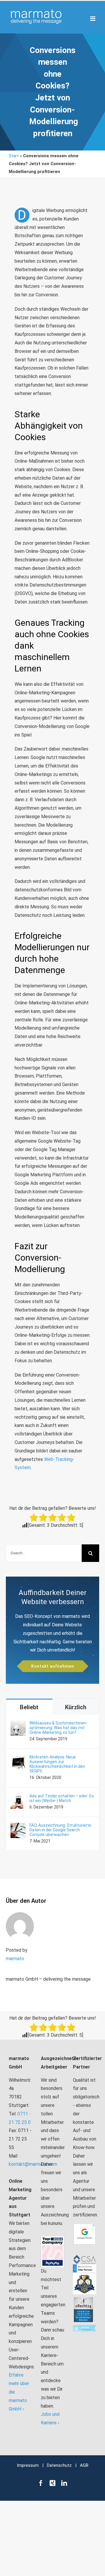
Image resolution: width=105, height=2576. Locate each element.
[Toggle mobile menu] (93, 19)
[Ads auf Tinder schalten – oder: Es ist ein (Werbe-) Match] (18, 1798)
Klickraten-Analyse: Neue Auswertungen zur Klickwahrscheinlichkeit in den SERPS (57, 1764)
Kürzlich (76, 1707)
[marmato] (20, 1916)
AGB (84, 2465)
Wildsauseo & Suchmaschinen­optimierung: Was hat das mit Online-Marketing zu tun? (58, 1728)
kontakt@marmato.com (33, 2164)
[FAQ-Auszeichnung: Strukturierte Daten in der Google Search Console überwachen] (18, 1827)
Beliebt (29, 1707)
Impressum (28, 2465)
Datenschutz (59, 2465)
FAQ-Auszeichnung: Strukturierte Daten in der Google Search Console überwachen (60, 1830)
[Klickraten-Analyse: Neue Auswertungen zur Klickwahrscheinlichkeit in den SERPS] (18, 1759)
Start (14, 156)
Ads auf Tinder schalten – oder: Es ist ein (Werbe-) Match (62, 1798)
